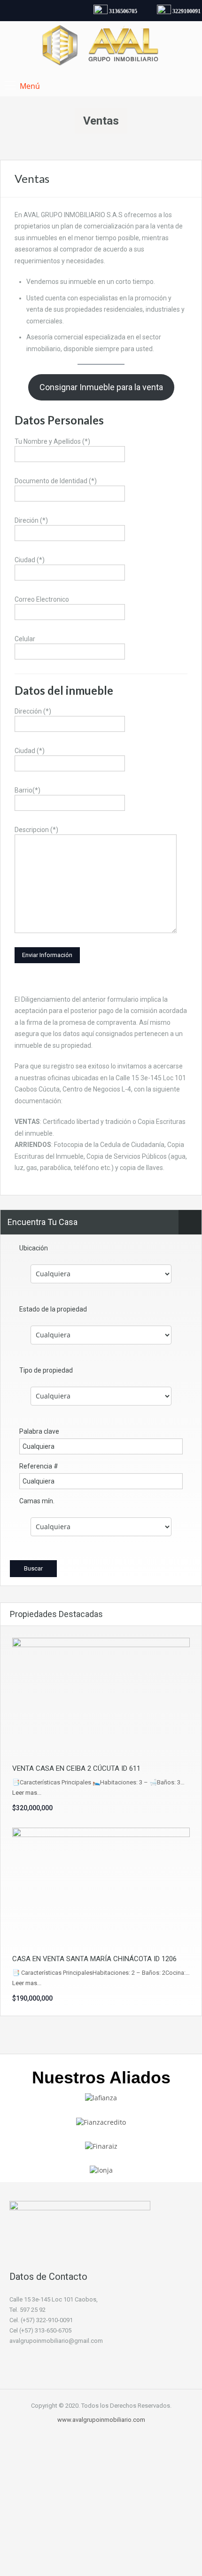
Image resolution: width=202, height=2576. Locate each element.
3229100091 (182, 11)
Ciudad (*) (30, 560)
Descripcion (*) (36, 830)
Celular (25, 639)
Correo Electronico (42, 599)
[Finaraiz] (101, 2146)
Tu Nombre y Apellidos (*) (52, 441)
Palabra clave (39, 1431)
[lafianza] (101, 2097)
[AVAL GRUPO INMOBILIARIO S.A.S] (101, 47)
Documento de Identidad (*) (56, 481)
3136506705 (119, 11)
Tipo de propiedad (46, 1370)
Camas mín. (37, 1501)
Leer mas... (27, 1793)
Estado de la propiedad (53, 1309)
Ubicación (34, 1248)
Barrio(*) (27, 790)
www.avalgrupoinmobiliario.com (101, 2420)
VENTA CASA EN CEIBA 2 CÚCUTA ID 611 (76, 1768)
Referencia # (39, 1466)
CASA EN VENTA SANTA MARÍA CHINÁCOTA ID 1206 (94, 1959)
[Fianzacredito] (101, 2121)
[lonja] (101, 2170)
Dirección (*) (33, 711)
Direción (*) (31, 520)
